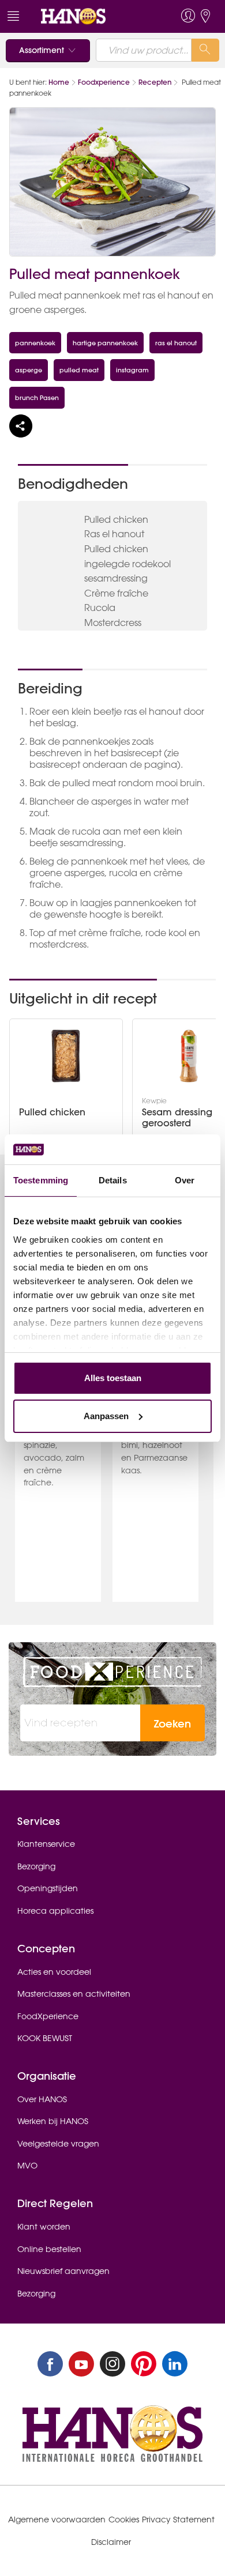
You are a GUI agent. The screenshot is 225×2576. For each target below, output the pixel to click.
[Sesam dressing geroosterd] (189, 1056)
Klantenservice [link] (46, 1844)
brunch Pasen (37, 397)
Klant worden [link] (44, 2227)
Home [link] (59, 82)
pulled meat (79, 370)
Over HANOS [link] (42, 2099)
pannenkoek (35, 343)
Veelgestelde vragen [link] (58, 2144)
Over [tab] (185, 1180)
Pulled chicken (52, 1112)
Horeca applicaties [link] (55, 1911)
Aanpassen (106, 1416)
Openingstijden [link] (48, 1888)
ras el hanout (176, 343)
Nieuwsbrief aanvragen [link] (63, 2271)
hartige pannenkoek (105, 343)
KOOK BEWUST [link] (45, 2038)
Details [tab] (113, 1180)
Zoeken (172, 1724)
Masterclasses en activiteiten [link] (74, 1994)
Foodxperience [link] (104, 82)
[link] (91, 16)
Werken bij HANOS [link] (53, 2121)
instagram (132, 370)
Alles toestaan (113, 1378)
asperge (29, 370)
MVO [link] (27, 2166)
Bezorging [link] (36, 1866)
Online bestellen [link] (49, 2249)
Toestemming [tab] (41, 1180)
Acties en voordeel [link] (54, 1972)
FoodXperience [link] (48, 2016)
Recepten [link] (155, 82)
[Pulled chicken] (66, 1056)
